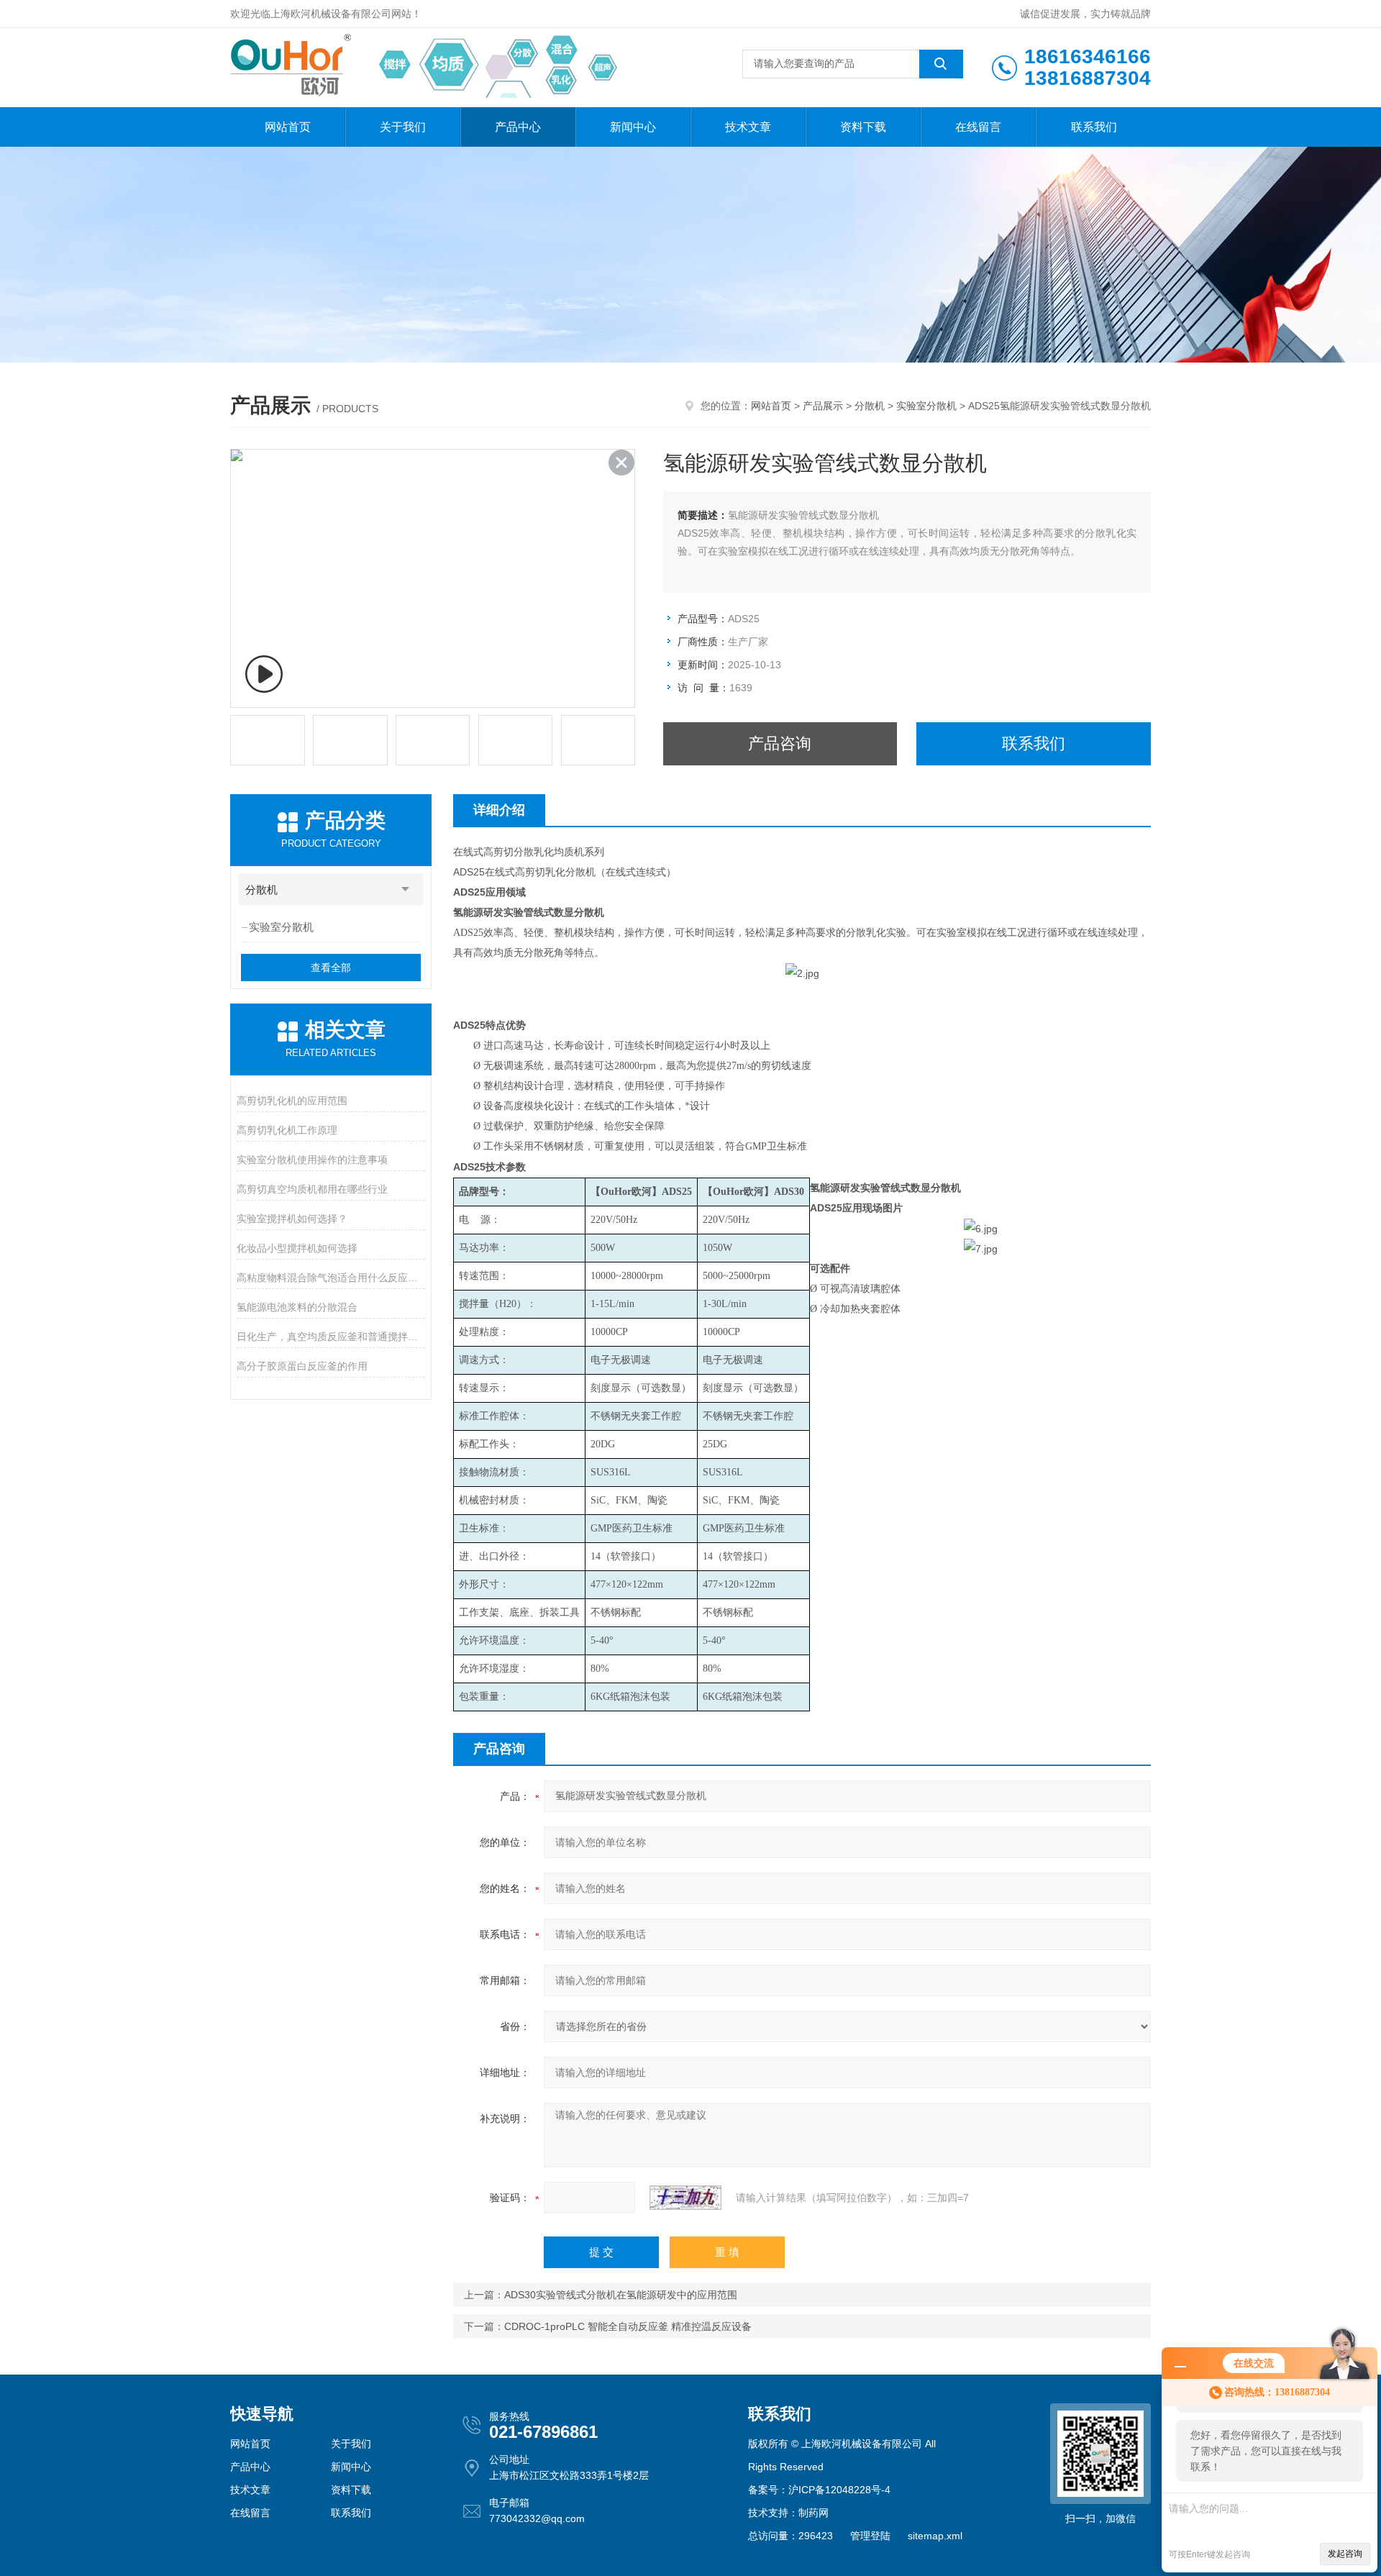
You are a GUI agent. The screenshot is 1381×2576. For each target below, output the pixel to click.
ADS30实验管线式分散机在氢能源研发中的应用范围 (621, 2295)
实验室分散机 (926, 406)
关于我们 (403, 127)
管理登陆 (870, 2536)
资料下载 (863, 127)
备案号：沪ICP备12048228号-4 (819, 2490)
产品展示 (823, 406)
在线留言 (978, 127)
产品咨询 (780, 743)
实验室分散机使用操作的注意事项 (312, 1160)
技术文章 (748, 127)
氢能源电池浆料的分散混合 (297, 1307)
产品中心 (518, 127)
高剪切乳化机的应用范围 (292, 1101)
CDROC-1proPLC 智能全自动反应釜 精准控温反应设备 (628, 2326)
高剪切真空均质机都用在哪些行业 (312, 1189)
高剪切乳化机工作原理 (287, 1130)
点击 (406, 889)
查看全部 (331, 968)
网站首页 (288, 127)
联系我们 (1094, 127)
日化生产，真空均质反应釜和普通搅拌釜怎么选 (331, 1337)
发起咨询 (1345, 2554)
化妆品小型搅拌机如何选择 (297, 1248)
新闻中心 (633, 127)
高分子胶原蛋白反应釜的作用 (302, 1366)
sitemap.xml (935, 2536)
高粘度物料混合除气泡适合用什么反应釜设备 (331, 1278)
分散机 (870, 406)
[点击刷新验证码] (685, 2198)
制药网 (813, 2513)
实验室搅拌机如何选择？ (292, 1219)
